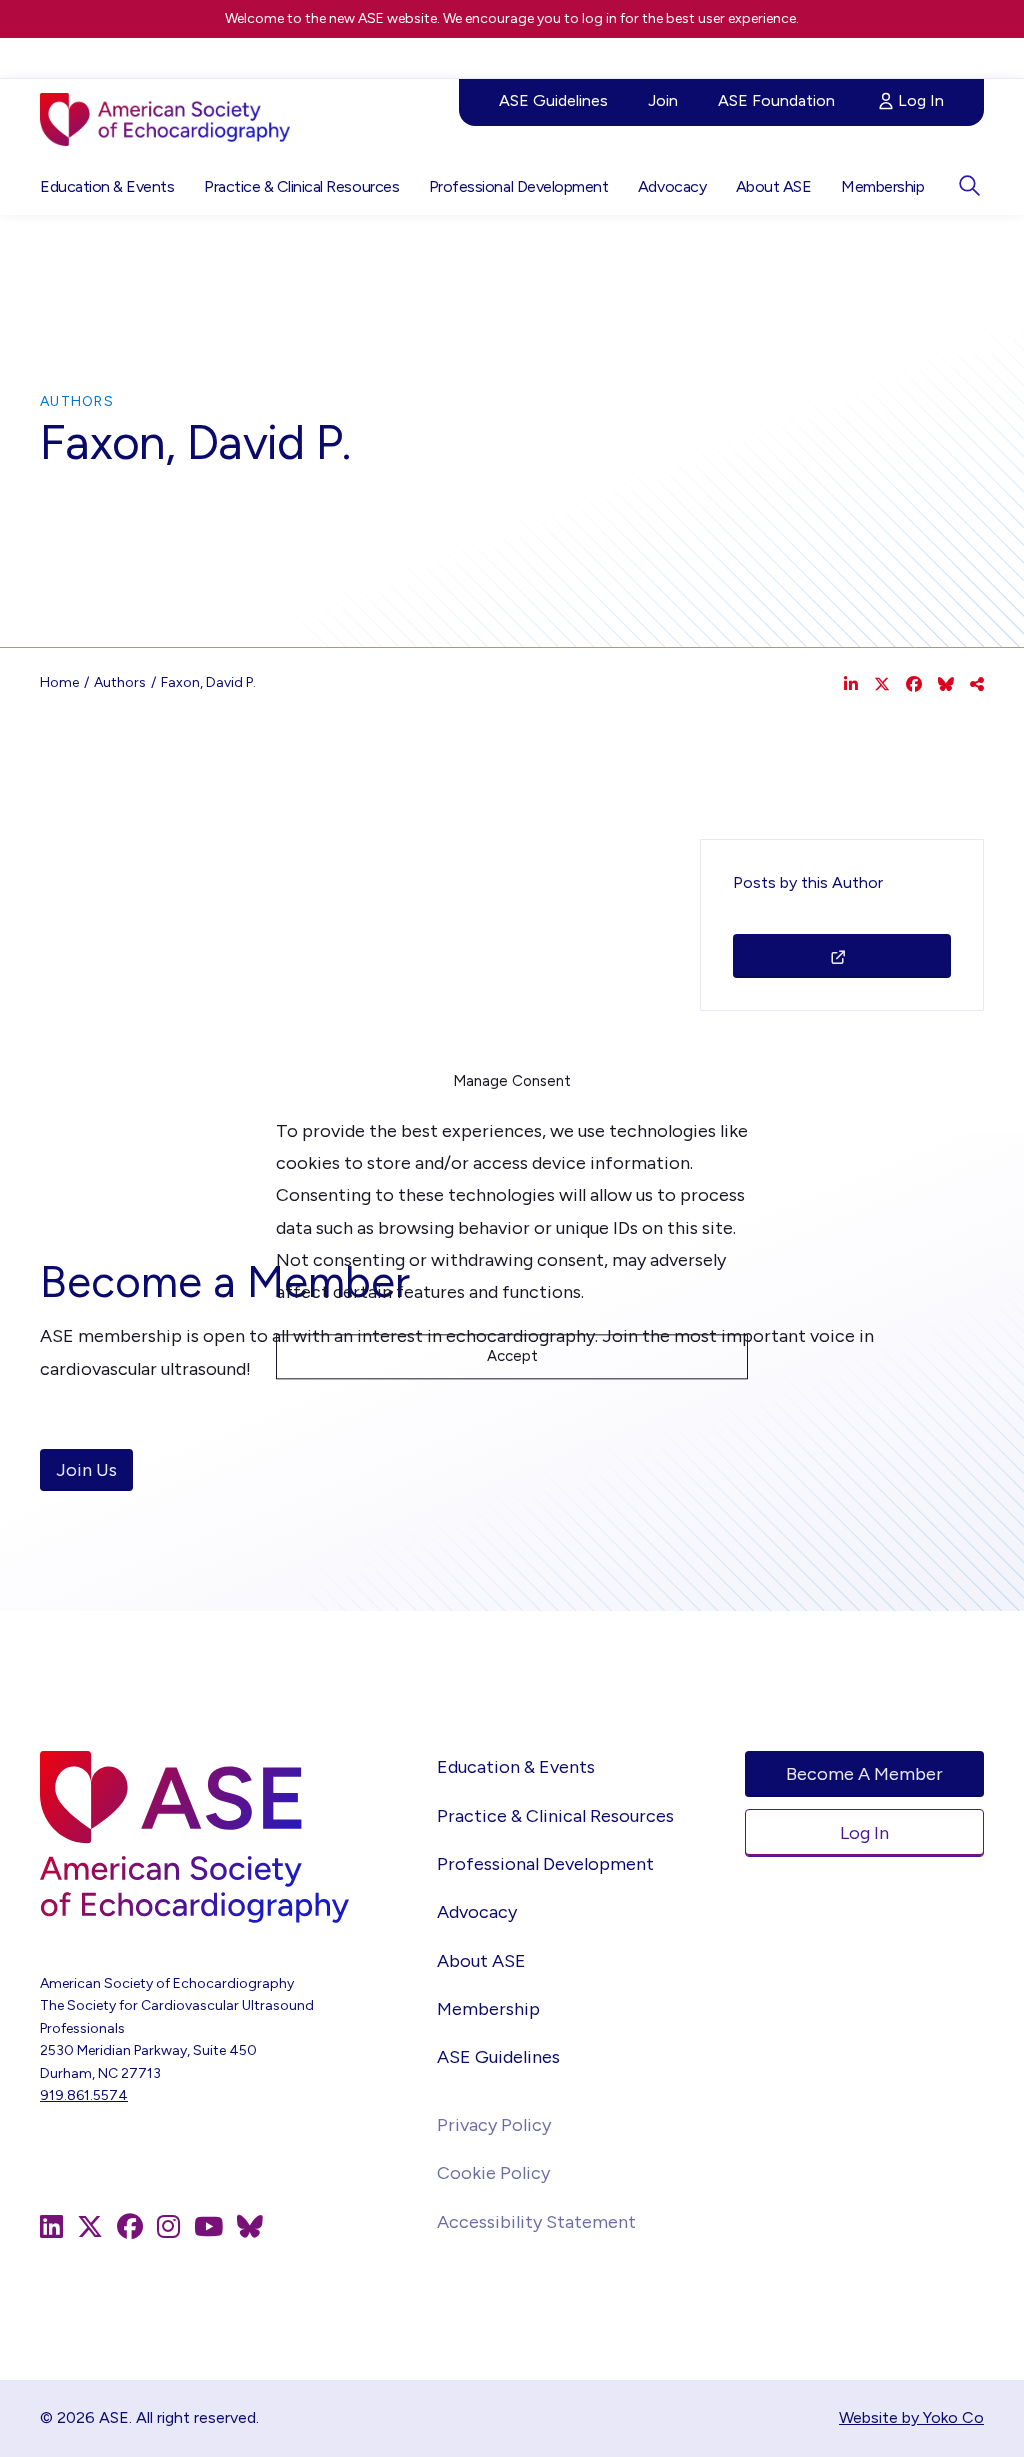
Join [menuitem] (663, 100)
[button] (969, 185)
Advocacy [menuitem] (672, 186)
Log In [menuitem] (921, 100)
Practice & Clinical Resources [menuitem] (301, 186)
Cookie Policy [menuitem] (493, 2173)
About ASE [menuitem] (774, 186)
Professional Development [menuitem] (518, 186)
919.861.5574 (84, 2095)
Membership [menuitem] (882, 186)
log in (599, 18)
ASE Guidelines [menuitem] (553, 100)
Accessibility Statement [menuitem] (536, 2222)
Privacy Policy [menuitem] (494, 2125)
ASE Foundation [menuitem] (776, 100)
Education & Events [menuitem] (107, 186)
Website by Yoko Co (911, 2417)
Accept (512, 1357)
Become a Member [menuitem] (864, 1774)
